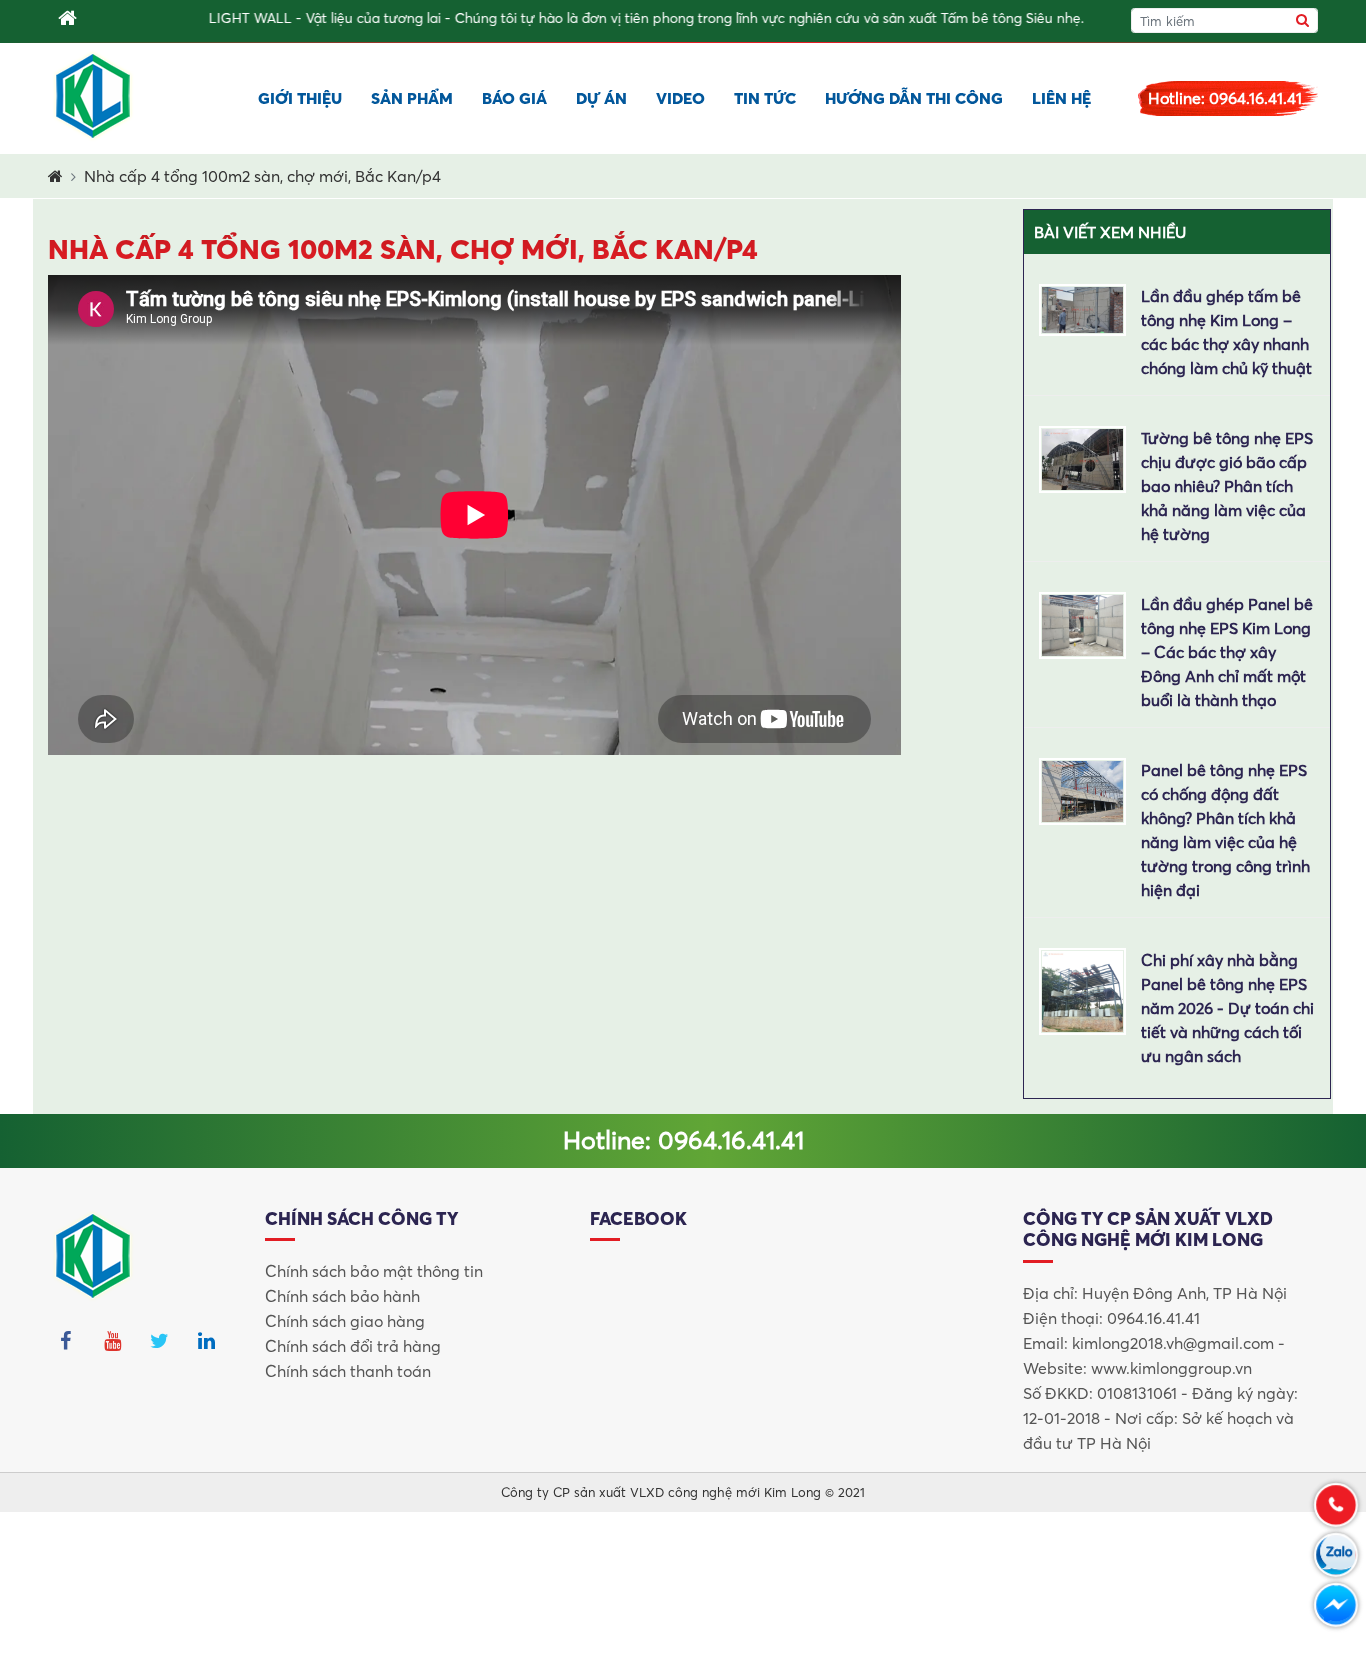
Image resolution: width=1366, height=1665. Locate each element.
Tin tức (765, 98)
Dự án (601, 98)
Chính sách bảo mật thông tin (374, 1271)
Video (680, 98)
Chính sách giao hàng (345, 1321)
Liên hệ (1061, 98)
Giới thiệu (300, 98)
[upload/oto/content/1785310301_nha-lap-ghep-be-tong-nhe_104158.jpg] (1082, 989)
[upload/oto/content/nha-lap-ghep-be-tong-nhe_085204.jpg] (1082, 457)
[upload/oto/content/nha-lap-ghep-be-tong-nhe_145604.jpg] (1082, 308)
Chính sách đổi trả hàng (353, 1346)
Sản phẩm (412, 98)
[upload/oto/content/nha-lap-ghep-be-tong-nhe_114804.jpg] (1082, 789)
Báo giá (514, 98)
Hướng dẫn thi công (914, 98)
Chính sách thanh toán (348, 1371)
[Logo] (94, 96)
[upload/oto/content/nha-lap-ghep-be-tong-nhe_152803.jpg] (1082, 623)
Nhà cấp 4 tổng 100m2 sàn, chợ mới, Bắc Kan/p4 (262, 176)
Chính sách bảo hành (342, 1296)
